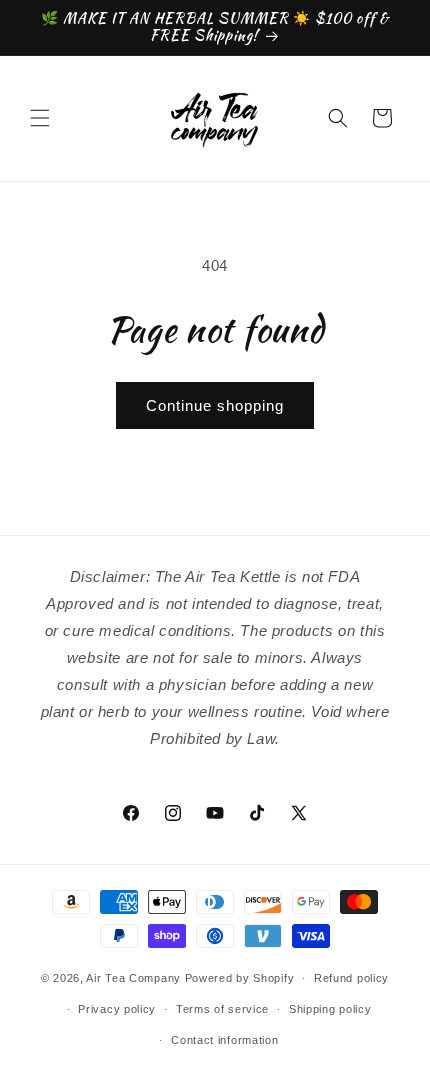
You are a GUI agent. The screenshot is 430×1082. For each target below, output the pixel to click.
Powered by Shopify (240, 978)
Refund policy (351, 978)
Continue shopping (215, 405)
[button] (40, 118)
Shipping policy (330, 1009)
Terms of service (222, 1009)
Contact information (224, 1040)
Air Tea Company (133, 978)
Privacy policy (117, 1009)
